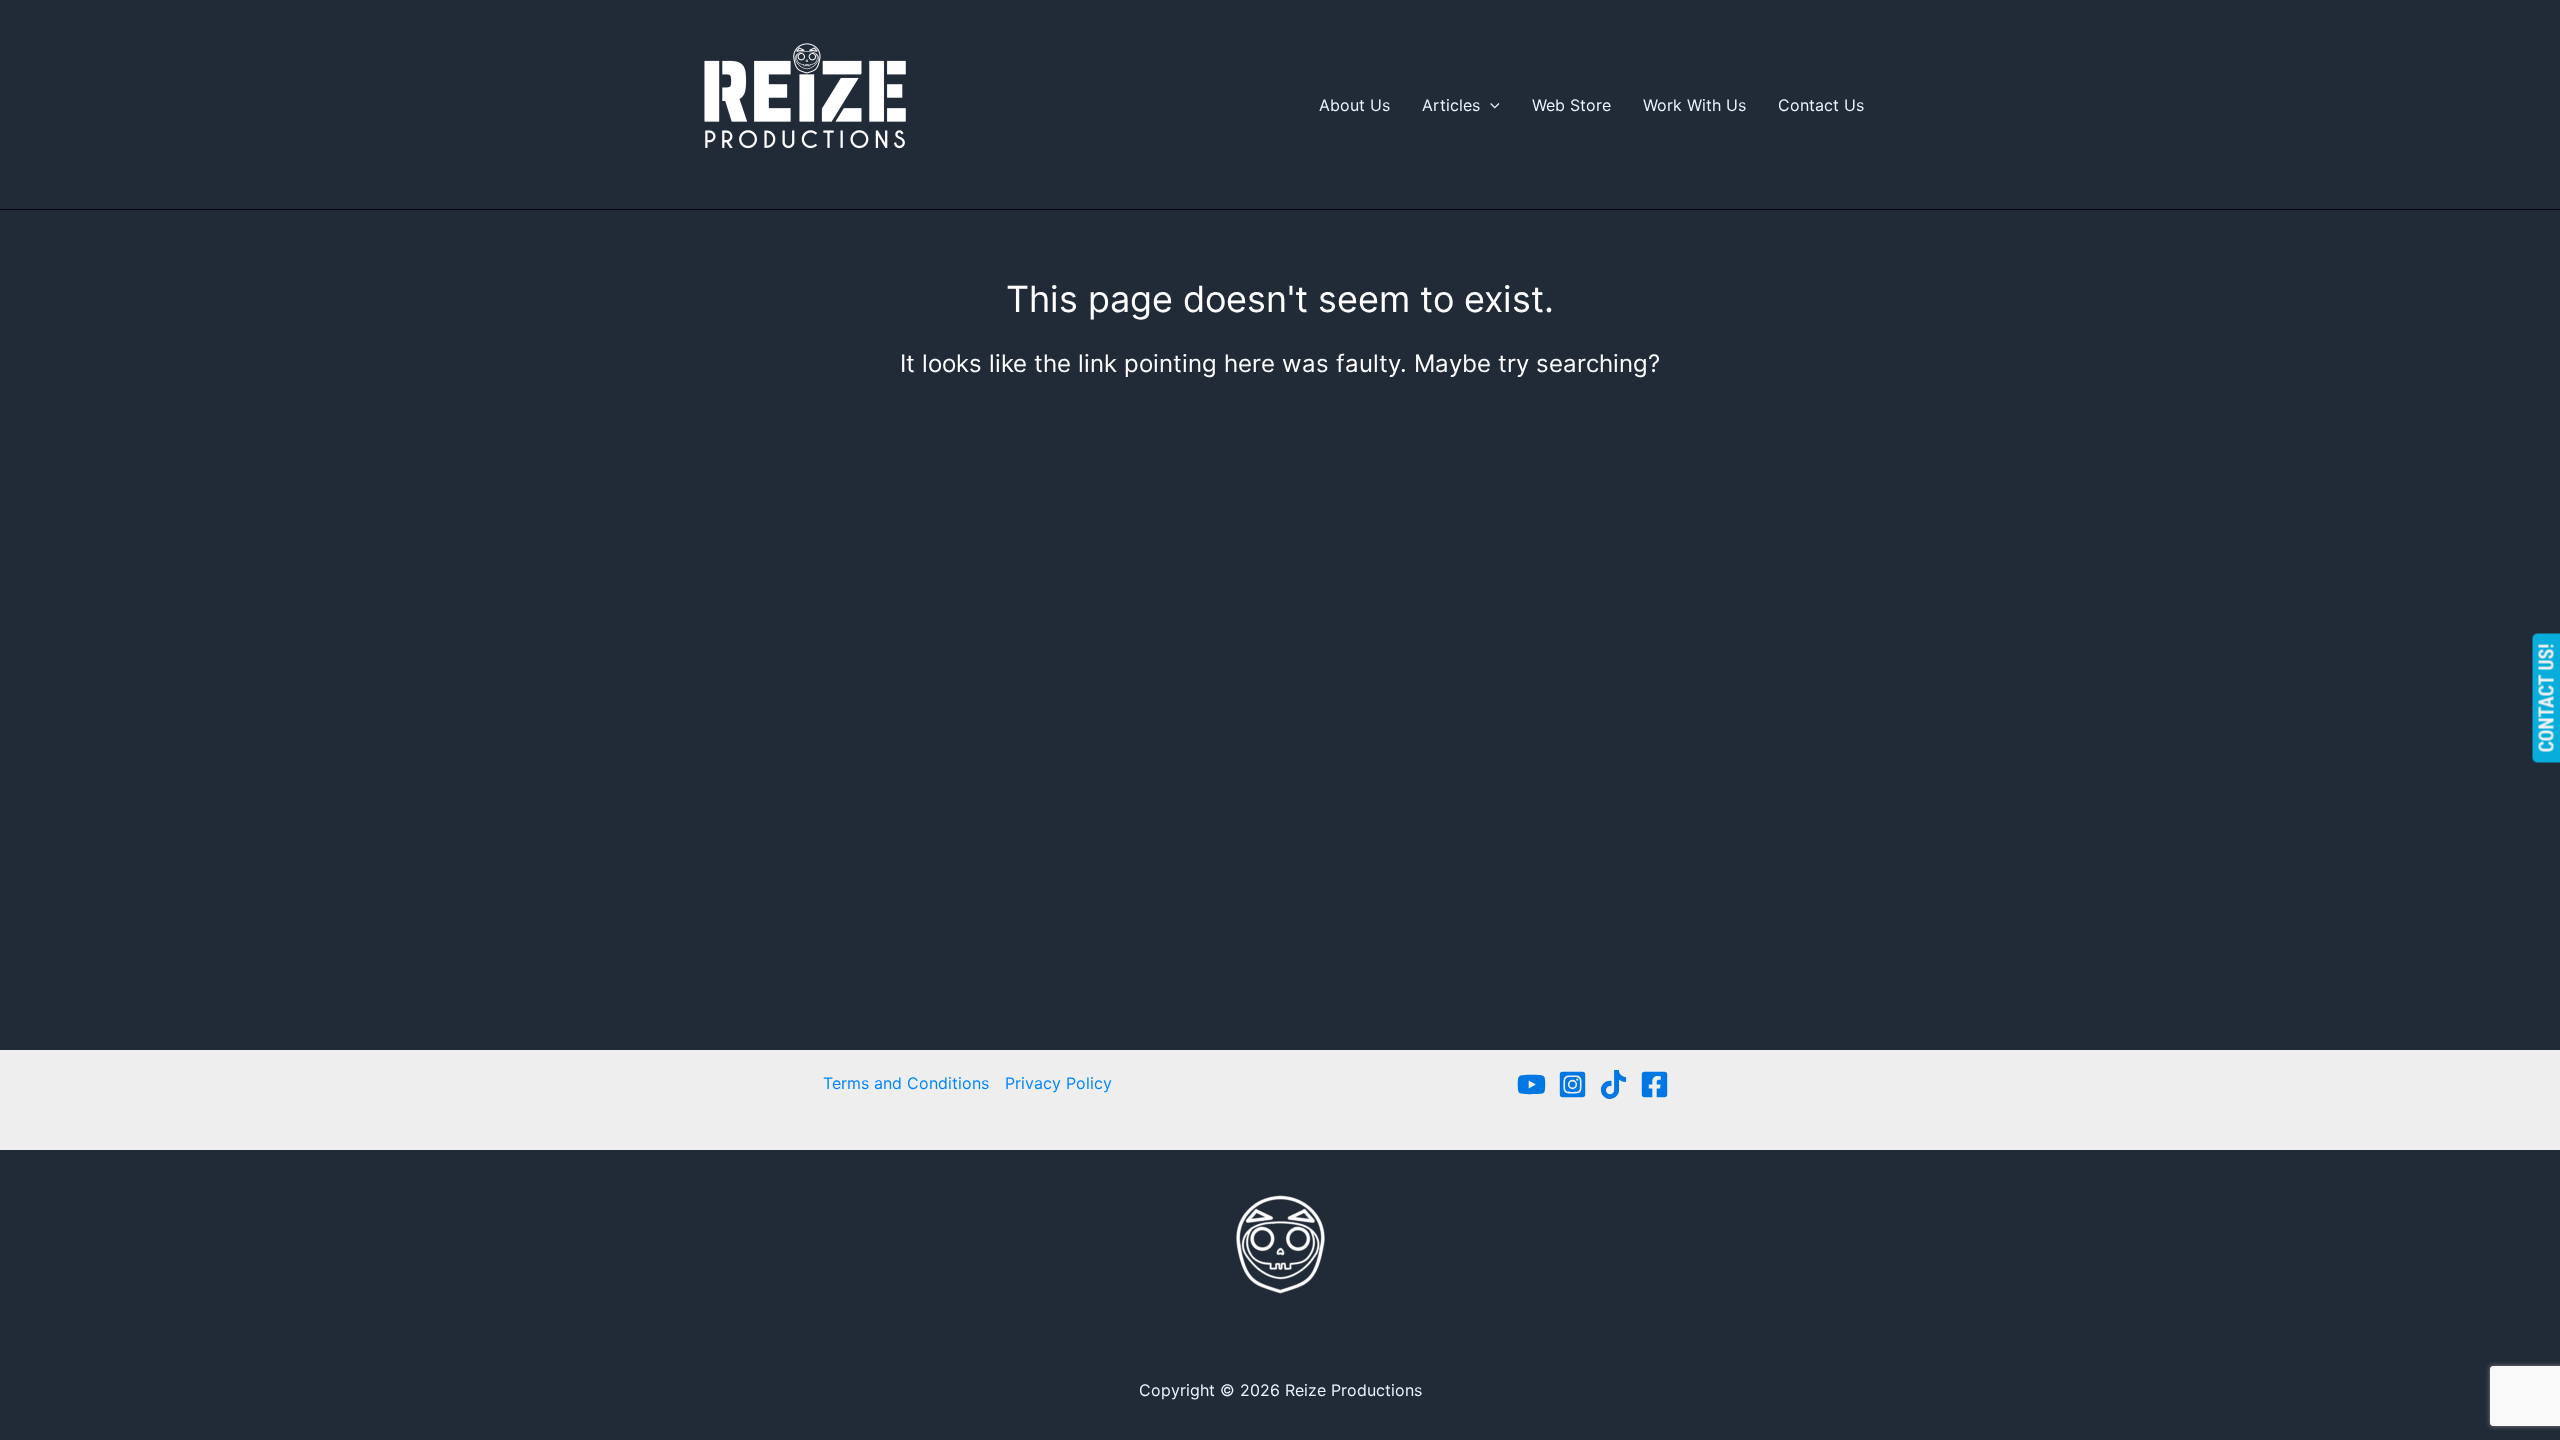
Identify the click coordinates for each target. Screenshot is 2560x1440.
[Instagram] (1572, 1084)
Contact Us (1821, 105)
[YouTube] (1531, 1084)
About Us (1354, 105)
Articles (1451, 105)
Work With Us (1694, 105)
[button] (1490, 105)
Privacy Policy (1058, 1083)
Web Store (1571, 105)
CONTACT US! (2546, 698)
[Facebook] (1654, 1084)
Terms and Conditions (906, 1083)
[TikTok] (1613, 1084)
